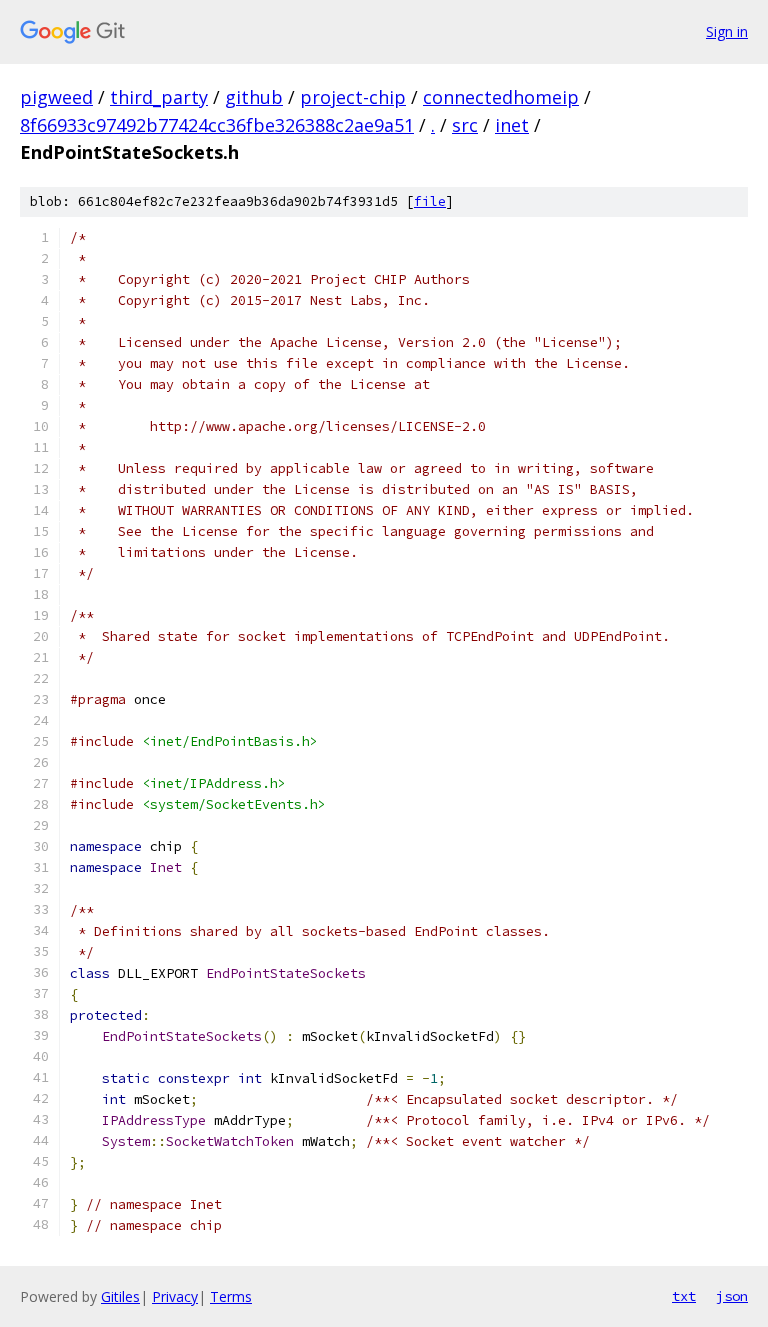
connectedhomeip (501, 97)
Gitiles (120, 1296)
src (465, 125)
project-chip (353, 97)
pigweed (56, 97)
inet (512, 125)
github (254, 97)
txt (684, 1296)
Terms (231, 1296)
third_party (159, 97)
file (430, 201)
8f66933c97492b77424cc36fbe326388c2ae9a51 (217, 125)
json (732, 1296)
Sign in (727, 31)
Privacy (175, 1296)
